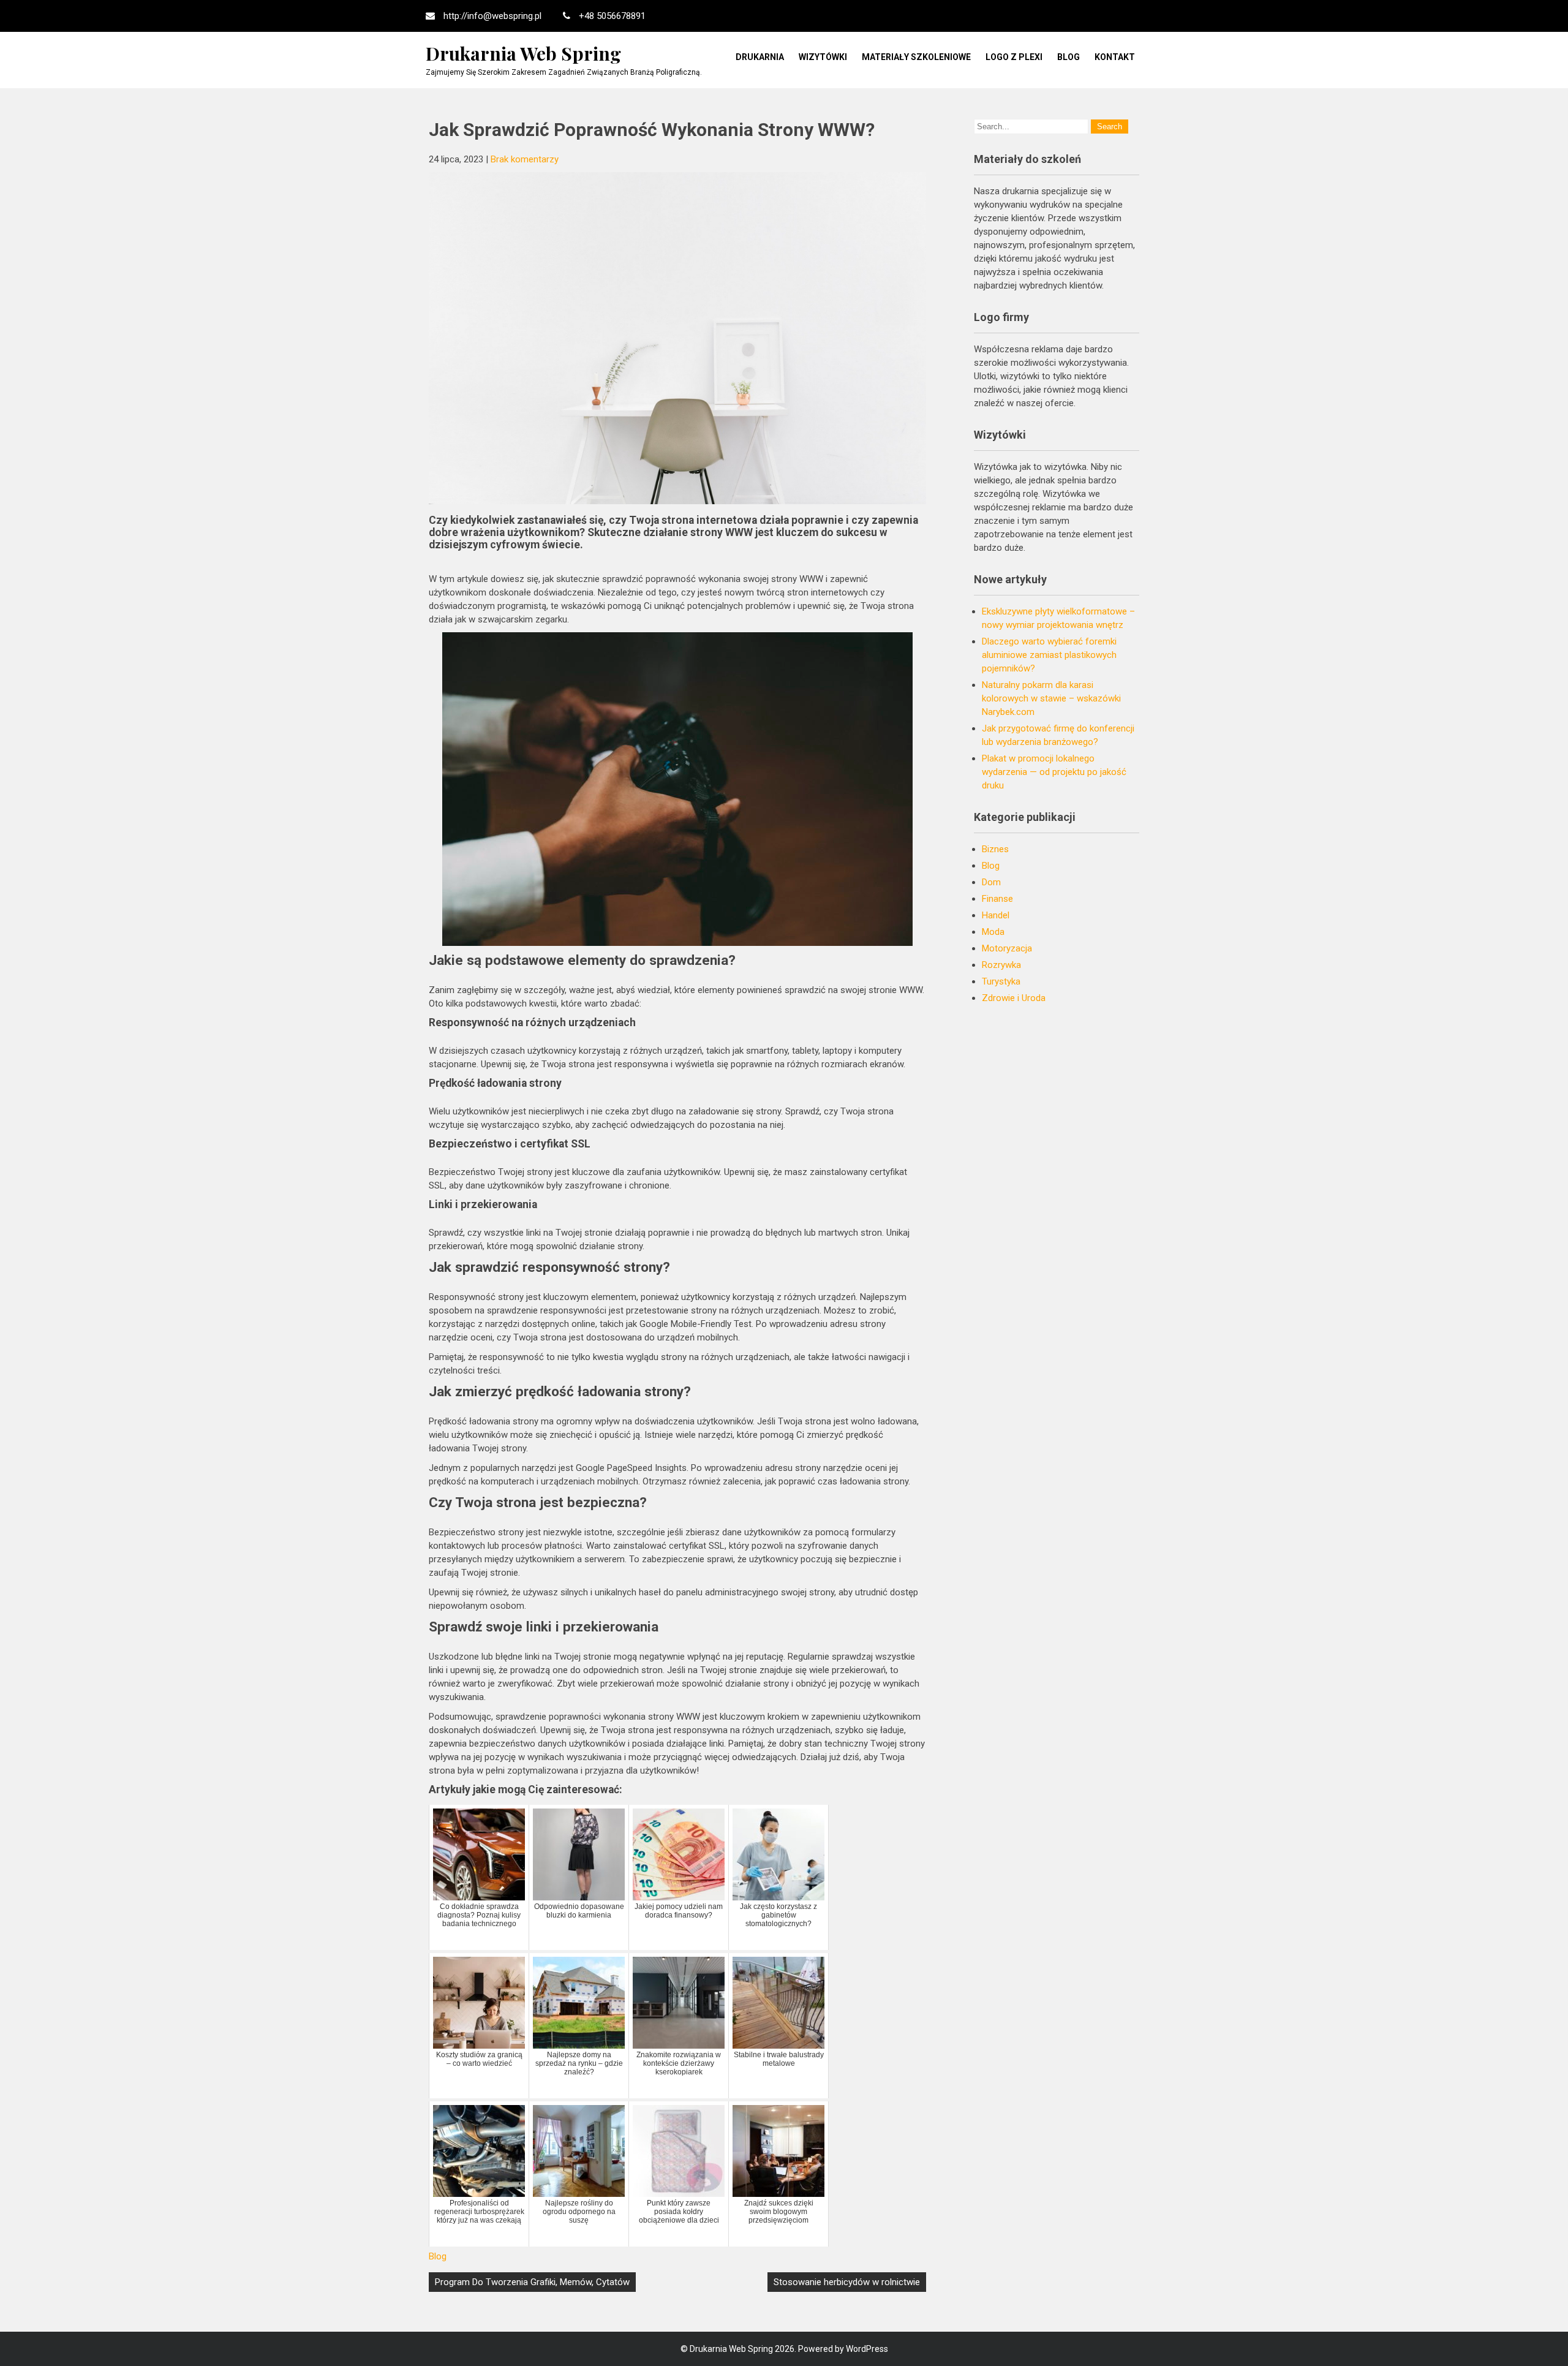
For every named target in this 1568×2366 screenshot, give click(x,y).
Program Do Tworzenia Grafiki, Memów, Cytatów (532, 2282)
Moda (993, 932)
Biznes (995, 849)
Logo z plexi (1014, 57)
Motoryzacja (1007, 948)
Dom (991, 882)
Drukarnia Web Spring (523, 53)
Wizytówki (823, 57)
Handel (996, 915)
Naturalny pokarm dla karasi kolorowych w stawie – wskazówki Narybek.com (1051, 698)
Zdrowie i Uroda (1014, 998)
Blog (1069, 57)
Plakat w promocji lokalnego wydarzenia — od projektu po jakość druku (1054, 772)
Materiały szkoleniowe (916, 57)
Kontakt (1115, 57)
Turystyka (1001, 981)
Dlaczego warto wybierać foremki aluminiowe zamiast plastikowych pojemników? (1049, 655)
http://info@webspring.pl (492, 16)
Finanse (997, 899)
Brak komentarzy (525, 159)
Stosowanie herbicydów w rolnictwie (847, 2282)
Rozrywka (1001, 965)
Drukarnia (760, 57)
